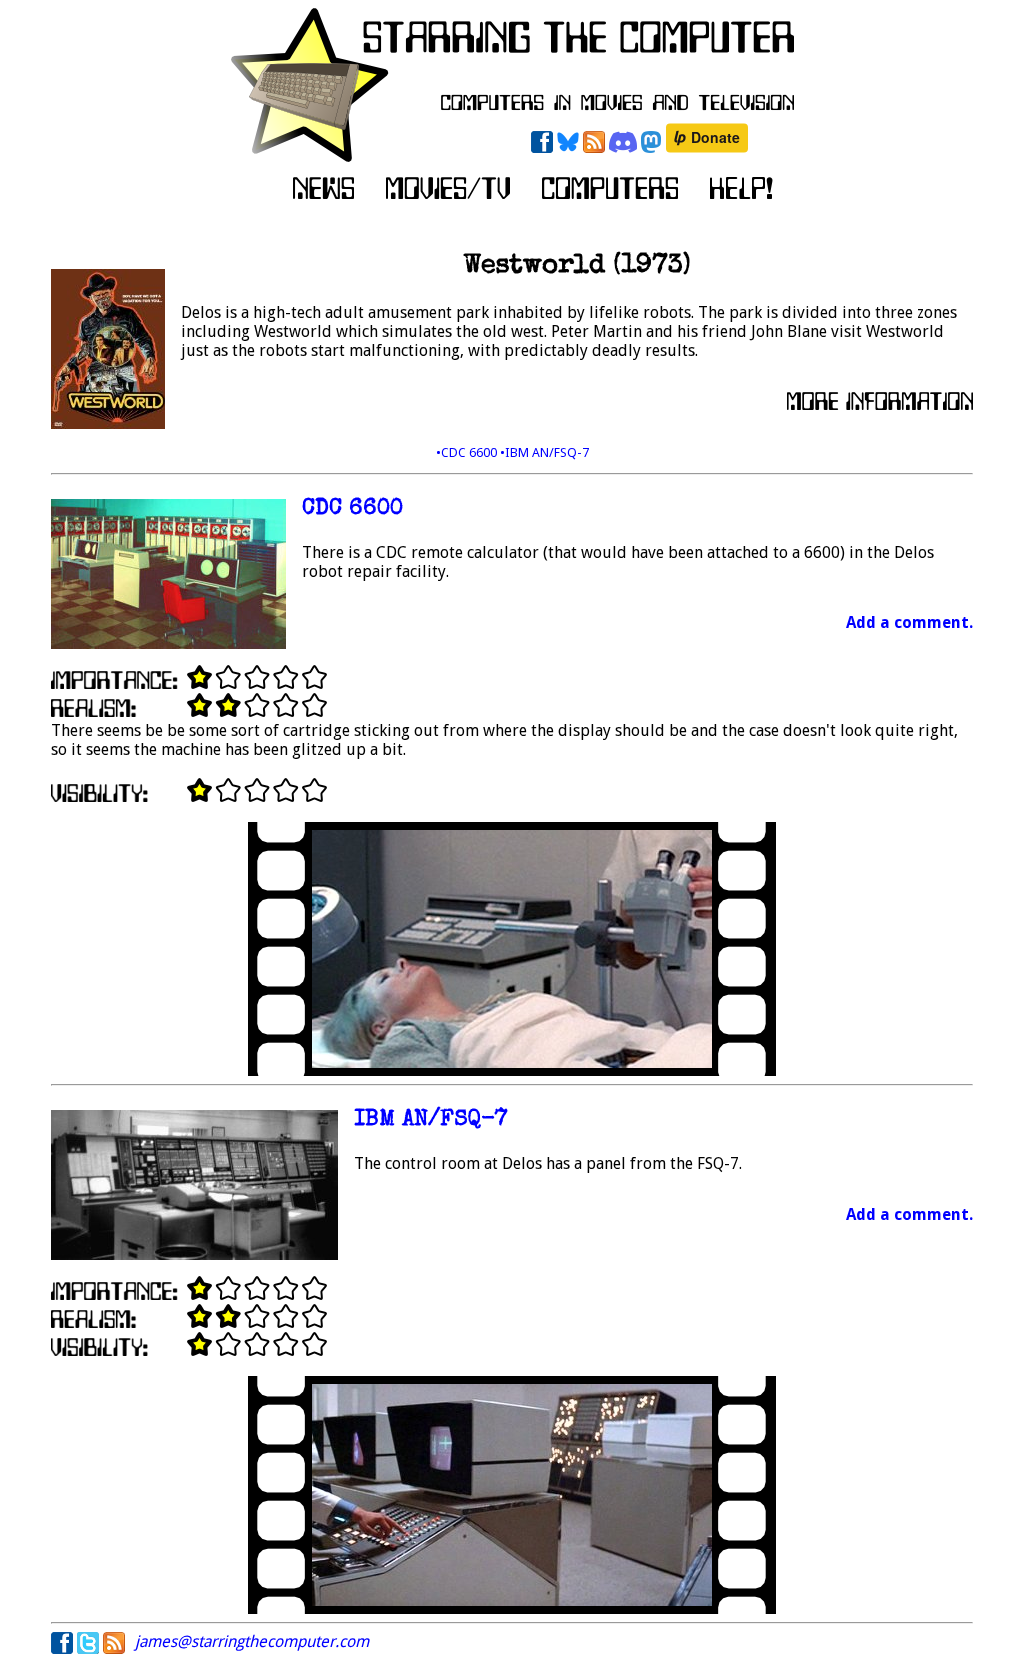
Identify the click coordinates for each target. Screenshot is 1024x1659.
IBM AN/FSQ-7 (431, 1120)
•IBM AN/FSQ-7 (544, 452)
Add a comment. (909, 622)
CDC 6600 (352, 509)
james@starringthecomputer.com (252, 1641)
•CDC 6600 (468, 452)
